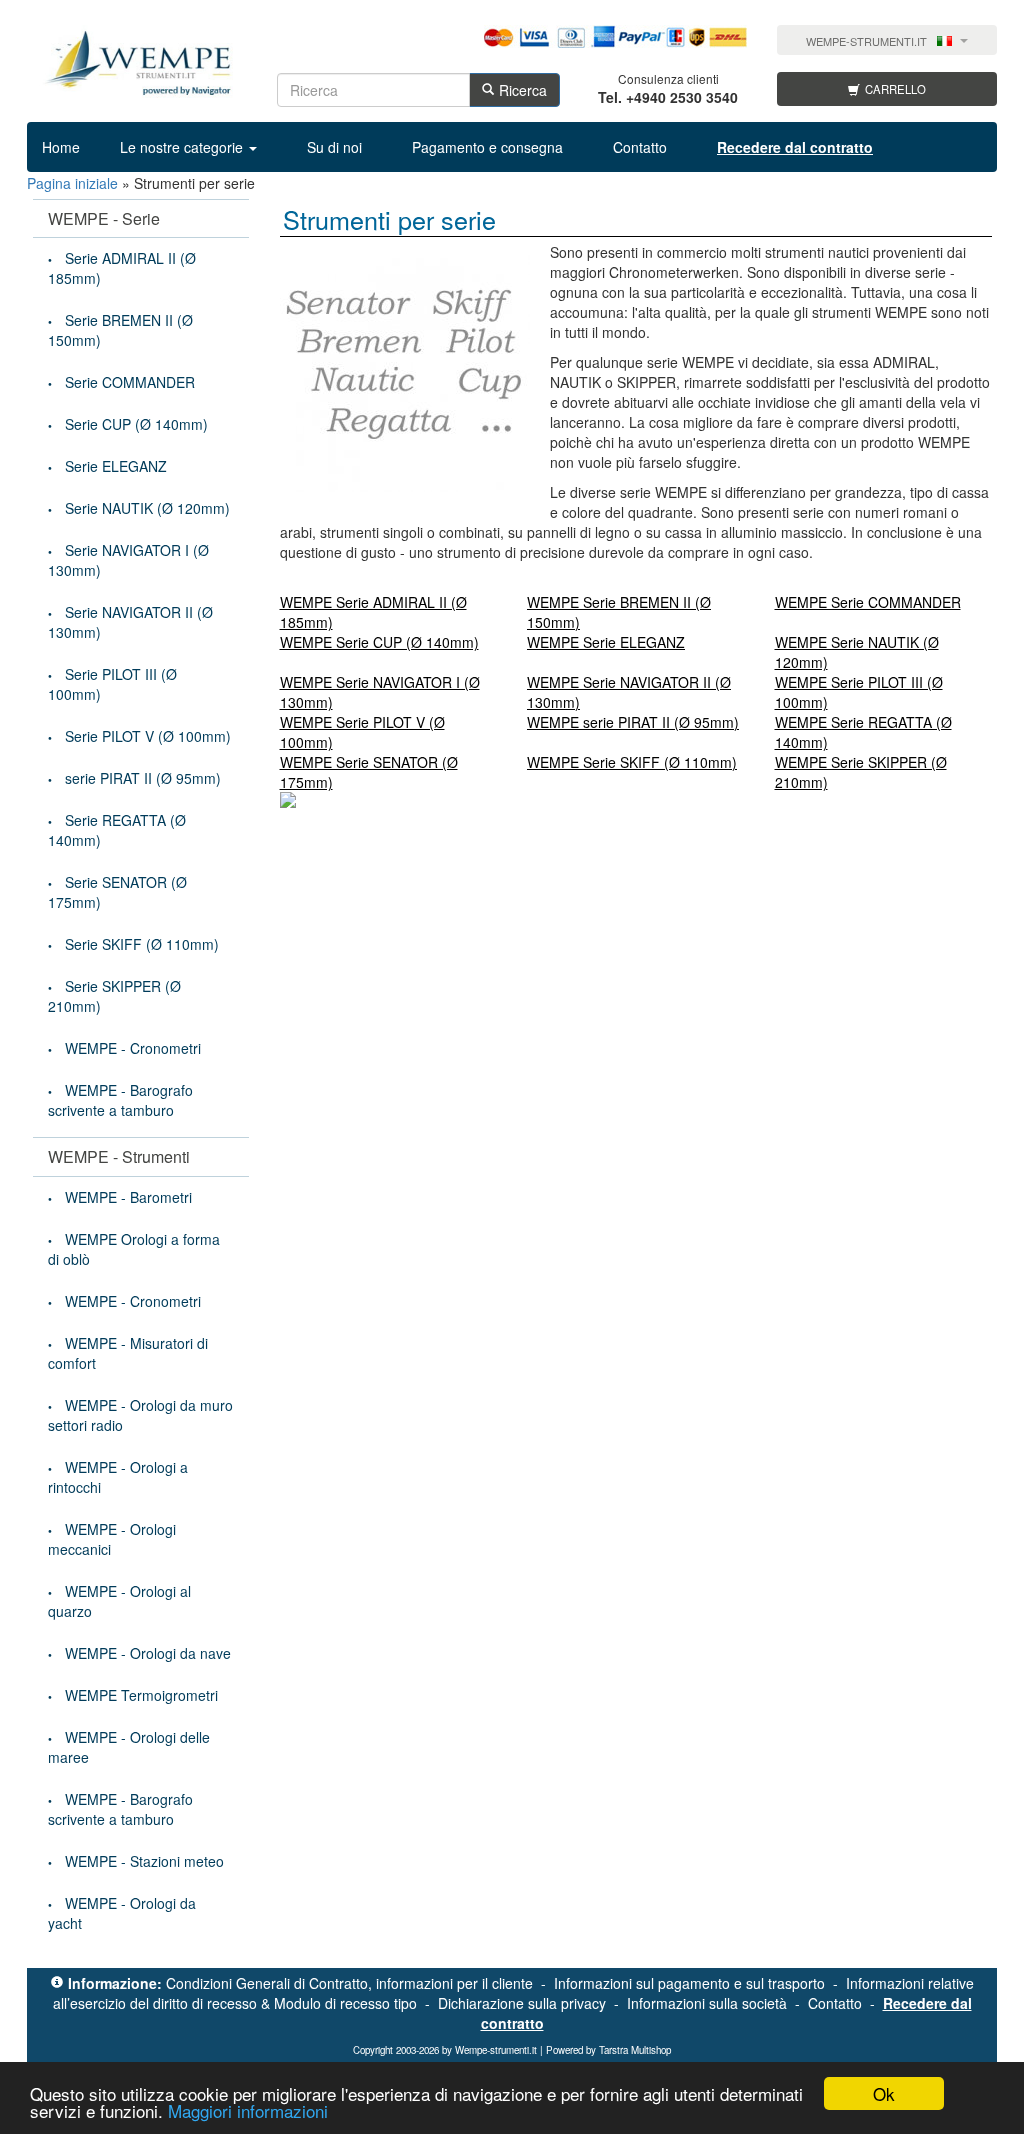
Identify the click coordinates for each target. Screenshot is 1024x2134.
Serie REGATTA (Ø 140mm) (117, 830)
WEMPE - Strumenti (119, 1156)
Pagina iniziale (72, 183)
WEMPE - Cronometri (133, 1048)
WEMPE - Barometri (128, 1197)
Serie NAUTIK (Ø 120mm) (147, 508)
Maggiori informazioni (248, 2110)
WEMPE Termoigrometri (141, 1695)
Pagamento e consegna (487, 147)
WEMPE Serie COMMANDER (868, 602)
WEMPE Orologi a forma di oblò (134, 1249)
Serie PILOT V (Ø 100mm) (148, 736)
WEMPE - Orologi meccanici (112, 1539)
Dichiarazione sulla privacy (522, 2003)
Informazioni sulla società (707, 2003)
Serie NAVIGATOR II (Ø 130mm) (130, 622)
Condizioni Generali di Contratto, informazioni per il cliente (349, 1983)
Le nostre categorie (183, 147)
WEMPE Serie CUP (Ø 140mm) (379, 642)
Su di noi (334, 147)
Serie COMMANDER (130, 382)
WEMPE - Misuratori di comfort (128, 1353)
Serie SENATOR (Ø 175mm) (117, 892)
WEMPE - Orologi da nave (148, 1653)
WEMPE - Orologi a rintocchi (118, 1477)
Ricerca (523, 90)
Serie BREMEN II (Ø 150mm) (120, 330)
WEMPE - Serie (104, 218)
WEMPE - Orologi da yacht (122, 1913)
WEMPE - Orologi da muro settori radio (140, 1415)
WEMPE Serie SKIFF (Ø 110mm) (632, 762)
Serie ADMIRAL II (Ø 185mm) (122, 268)
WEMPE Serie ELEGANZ (606, 642)
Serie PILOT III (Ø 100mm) (112, 684)
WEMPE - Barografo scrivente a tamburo (120, 1100)
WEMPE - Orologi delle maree (129, 1747)
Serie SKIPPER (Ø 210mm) (114, 996)
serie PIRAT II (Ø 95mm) (143, 778)
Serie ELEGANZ (116, 466)
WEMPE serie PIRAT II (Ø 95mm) (633, 722)
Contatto (640, 147)
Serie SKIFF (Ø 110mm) (142, 944)
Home (61, 147)
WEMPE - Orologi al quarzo (119, 1601)
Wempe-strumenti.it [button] (866, 41)
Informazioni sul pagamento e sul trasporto (689, 1983)
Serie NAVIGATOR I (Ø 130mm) (128, 560)
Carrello (895, 89)
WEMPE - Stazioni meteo (144, 1861)
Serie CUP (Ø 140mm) (136, 424)
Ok (884, 2093)
